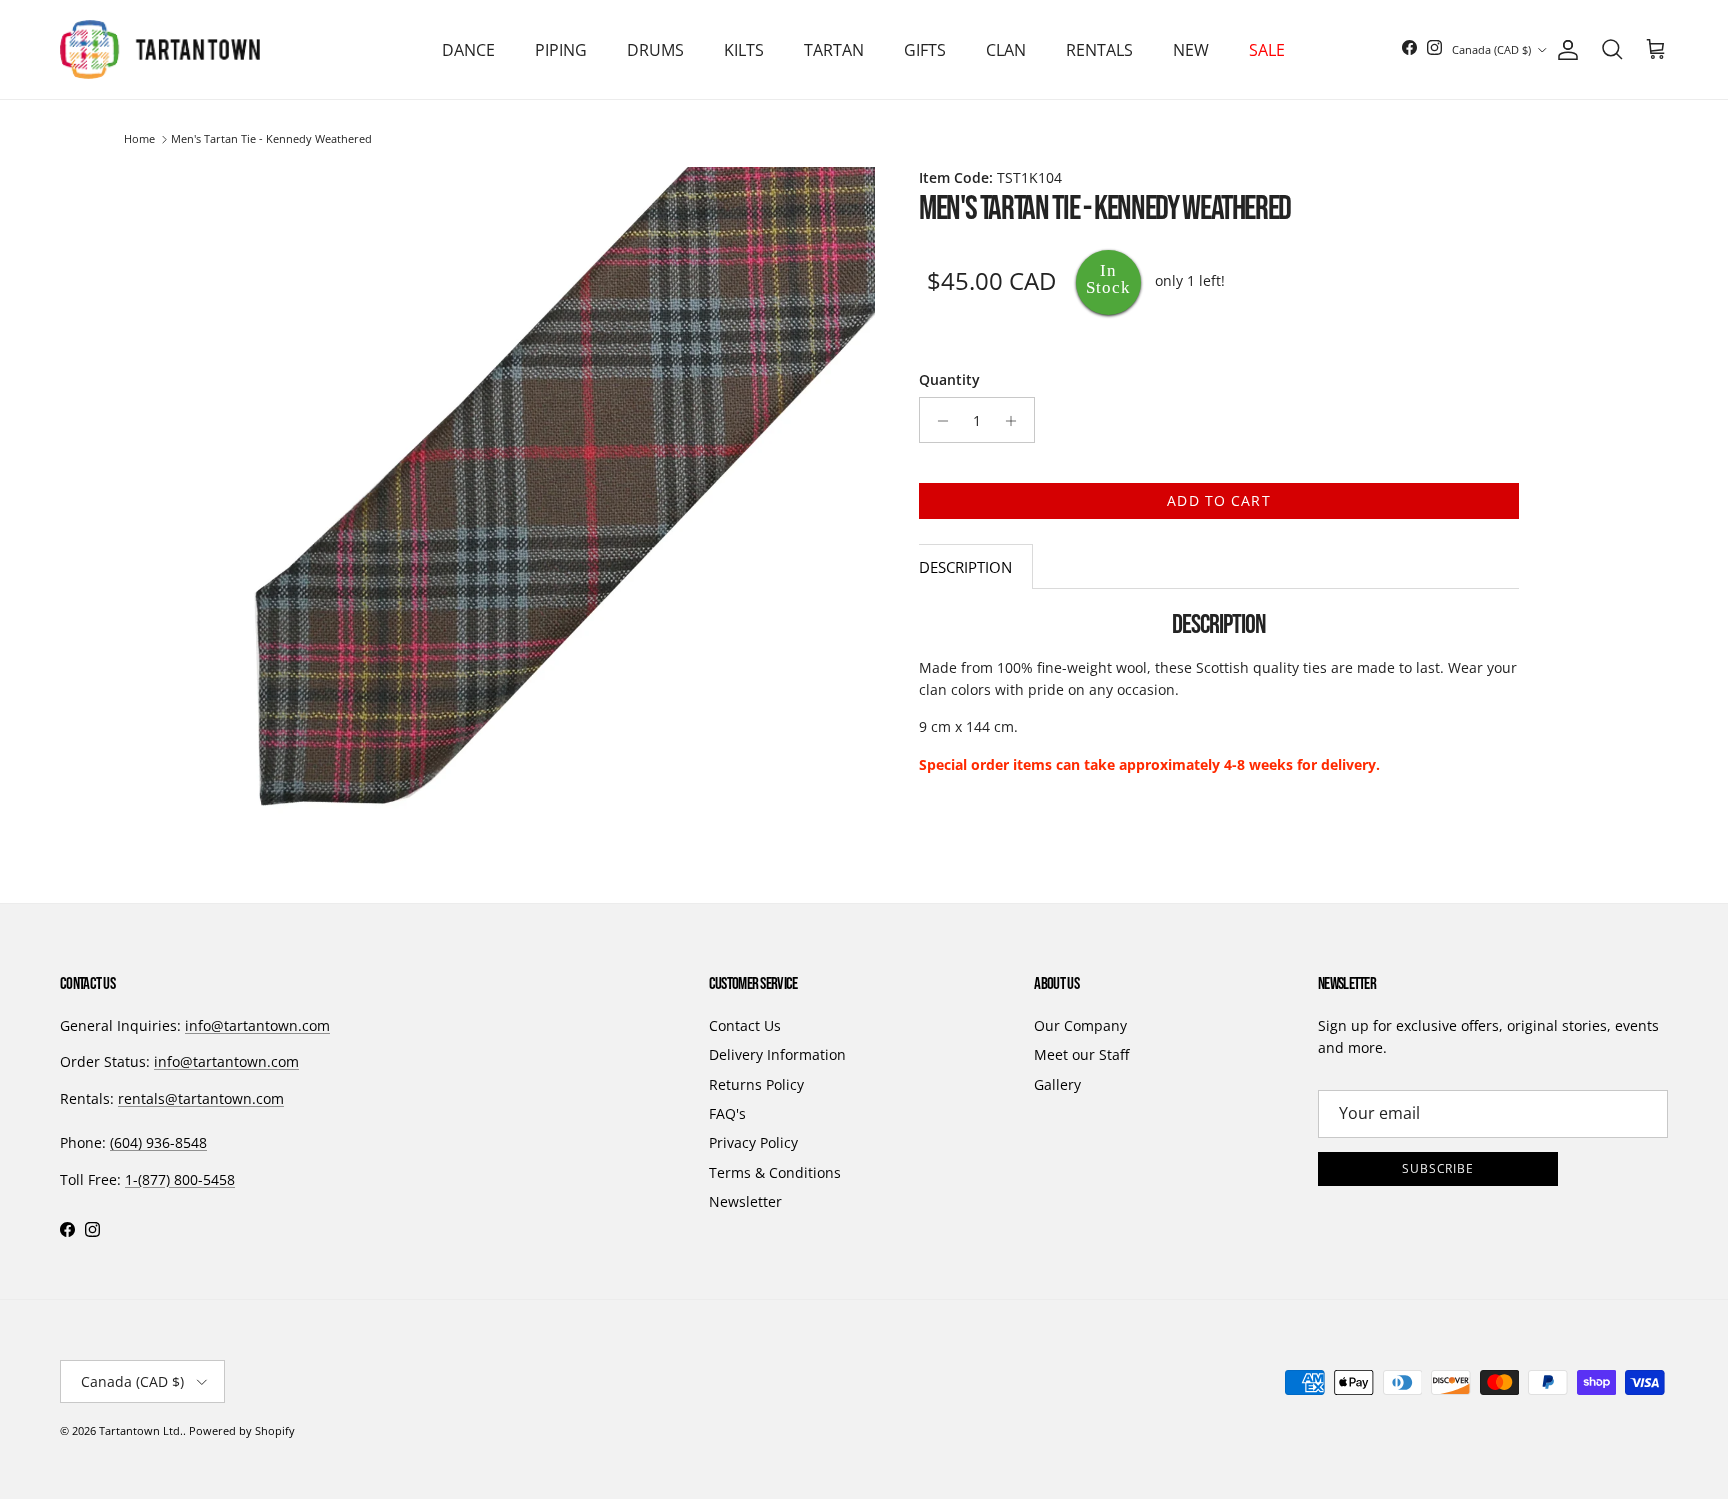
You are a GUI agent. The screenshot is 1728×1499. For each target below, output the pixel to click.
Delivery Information (777, 1054)
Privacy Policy (753, 1142)
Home (139, 139)
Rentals (1099, 50)
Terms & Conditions (775, 1172)
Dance (468, 50)
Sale (1267, 50)
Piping (561, 50)
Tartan (834, 50)
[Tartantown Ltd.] (160, 49)
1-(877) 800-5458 (180, 1179)
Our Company (1080, 1025)
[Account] (1564, 50)
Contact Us (745, 1025)
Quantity (949, 379)
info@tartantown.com (257, 1025)
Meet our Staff (1081, 1054)
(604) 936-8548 (158, 1142)
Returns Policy (756, 1084)
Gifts (925, 50)
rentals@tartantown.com (201, 1098)
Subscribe (1438, 1168)
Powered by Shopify (242, 1430)
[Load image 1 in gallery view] (542, 500)
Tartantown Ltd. (141, 1430)
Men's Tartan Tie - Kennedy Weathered (271, 139)
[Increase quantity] (1016, 421)
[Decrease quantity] (937, 421)
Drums (655, 50)
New (1191, 50)
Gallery (1057, 1084)
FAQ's (727, 1113)
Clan (1006, 50)
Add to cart (1218, 501)
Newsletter (745, 1201)
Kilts (744, 50)
